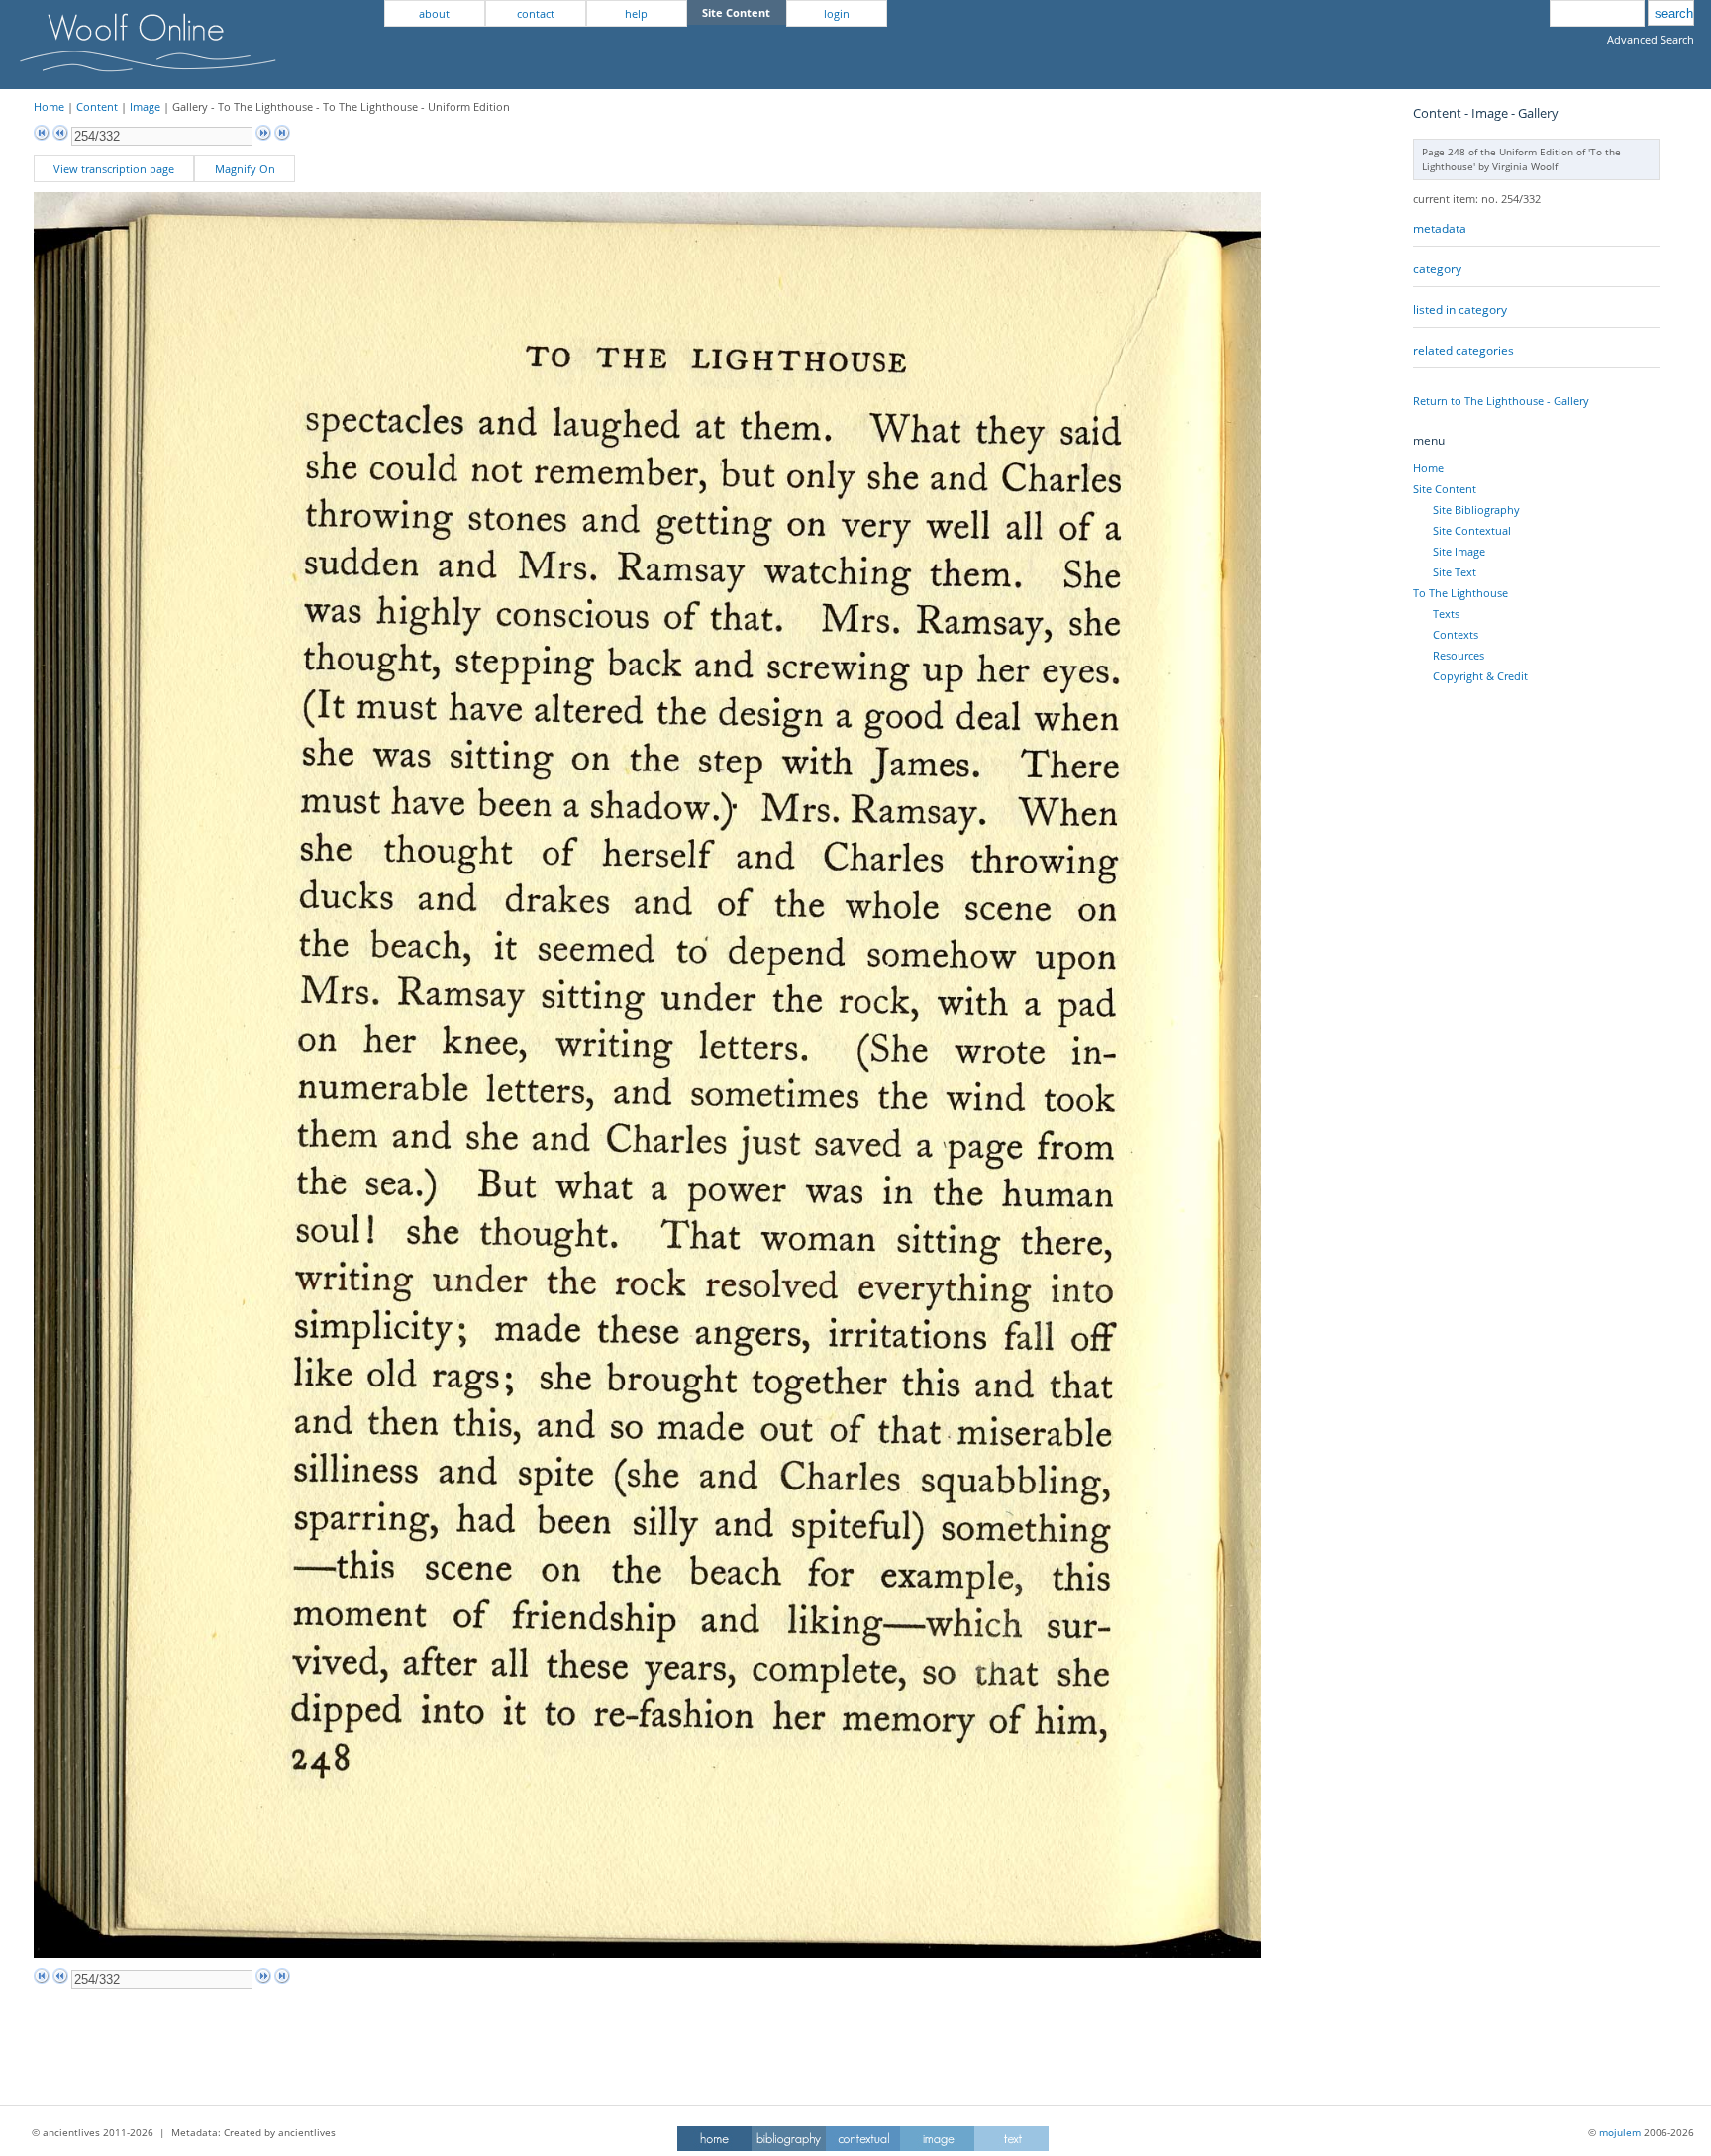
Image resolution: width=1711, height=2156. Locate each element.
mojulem (1620, 2132)
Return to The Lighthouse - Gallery (1501, 401)
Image (145, 106)
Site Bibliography (1476, 510)
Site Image (1459, 551)
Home (49, 106)
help (636, 13)
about (434, 13)
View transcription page (114, 169)
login (837, 13)
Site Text (1455, 572)
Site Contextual (1472, 530)
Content (97, 106)
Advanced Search (1651, 39)
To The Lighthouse (1460, 593)
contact (536, 13)
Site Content (1445, 489)
